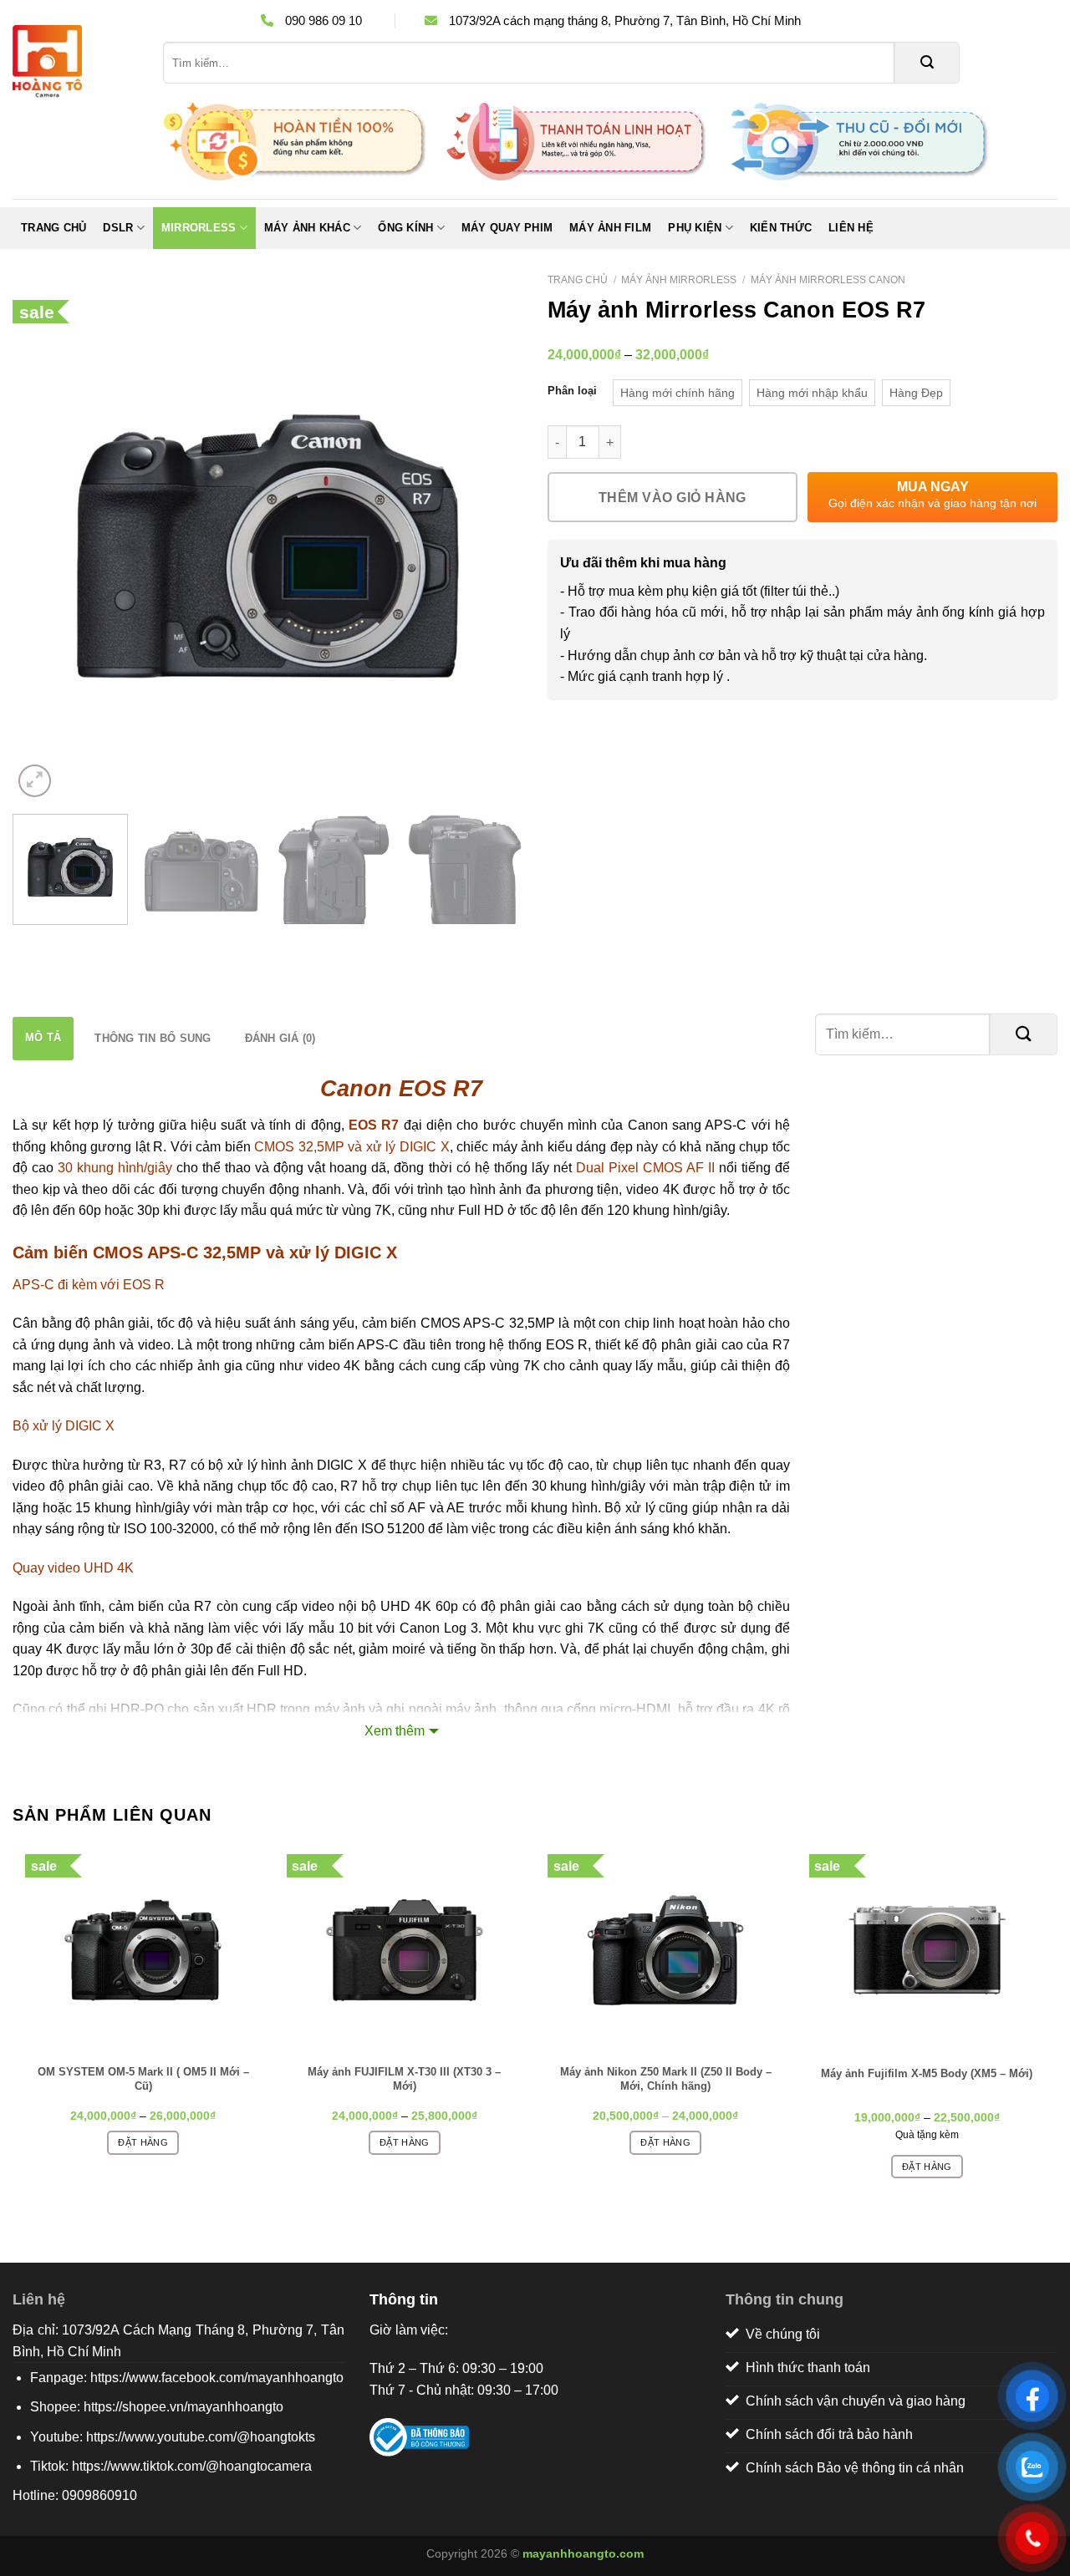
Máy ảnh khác (307, 228)
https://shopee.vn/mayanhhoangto (183, 2407)
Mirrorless (199, 228)
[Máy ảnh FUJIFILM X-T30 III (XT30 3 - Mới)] (405, 1950)
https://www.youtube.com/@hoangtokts (201, 2437)
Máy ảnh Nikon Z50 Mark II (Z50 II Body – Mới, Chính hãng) (666, 2079)
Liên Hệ (851, 228)
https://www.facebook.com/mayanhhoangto (217, 2378)
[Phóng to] (35, 781)
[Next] (492, 546)
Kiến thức (781, 228)
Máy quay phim (507, 228)
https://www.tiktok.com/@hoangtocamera (192, 2466)
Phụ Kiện (695, 228)
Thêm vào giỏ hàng (673, 498)
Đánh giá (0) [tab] (280, 1038)
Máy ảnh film (610, 228)
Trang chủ (53, 228)
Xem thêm (395, 1731)
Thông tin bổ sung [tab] (153, 1038)
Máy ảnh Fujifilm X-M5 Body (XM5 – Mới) (927, 2073)
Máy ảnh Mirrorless (679, 280)
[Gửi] (927, 63)
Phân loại (572, 391)
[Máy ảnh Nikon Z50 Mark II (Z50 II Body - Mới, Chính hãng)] (666, 1950)
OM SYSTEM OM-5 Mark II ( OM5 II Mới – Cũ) (143, 2079)
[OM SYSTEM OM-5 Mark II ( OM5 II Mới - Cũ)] (143, 1950)
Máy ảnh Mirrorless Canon (828, 280)
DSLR (118, 228)
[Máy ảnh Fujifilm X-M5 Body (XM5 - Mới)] (927, 1950)
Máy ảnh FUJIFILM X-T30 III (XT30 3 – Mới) (404, 2079)
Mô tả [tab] (43, 1037)
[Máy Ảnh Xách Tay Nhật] (75, 63)
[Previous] (43, 546)
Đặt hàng (143, 2142)
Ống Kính (405, 228)
